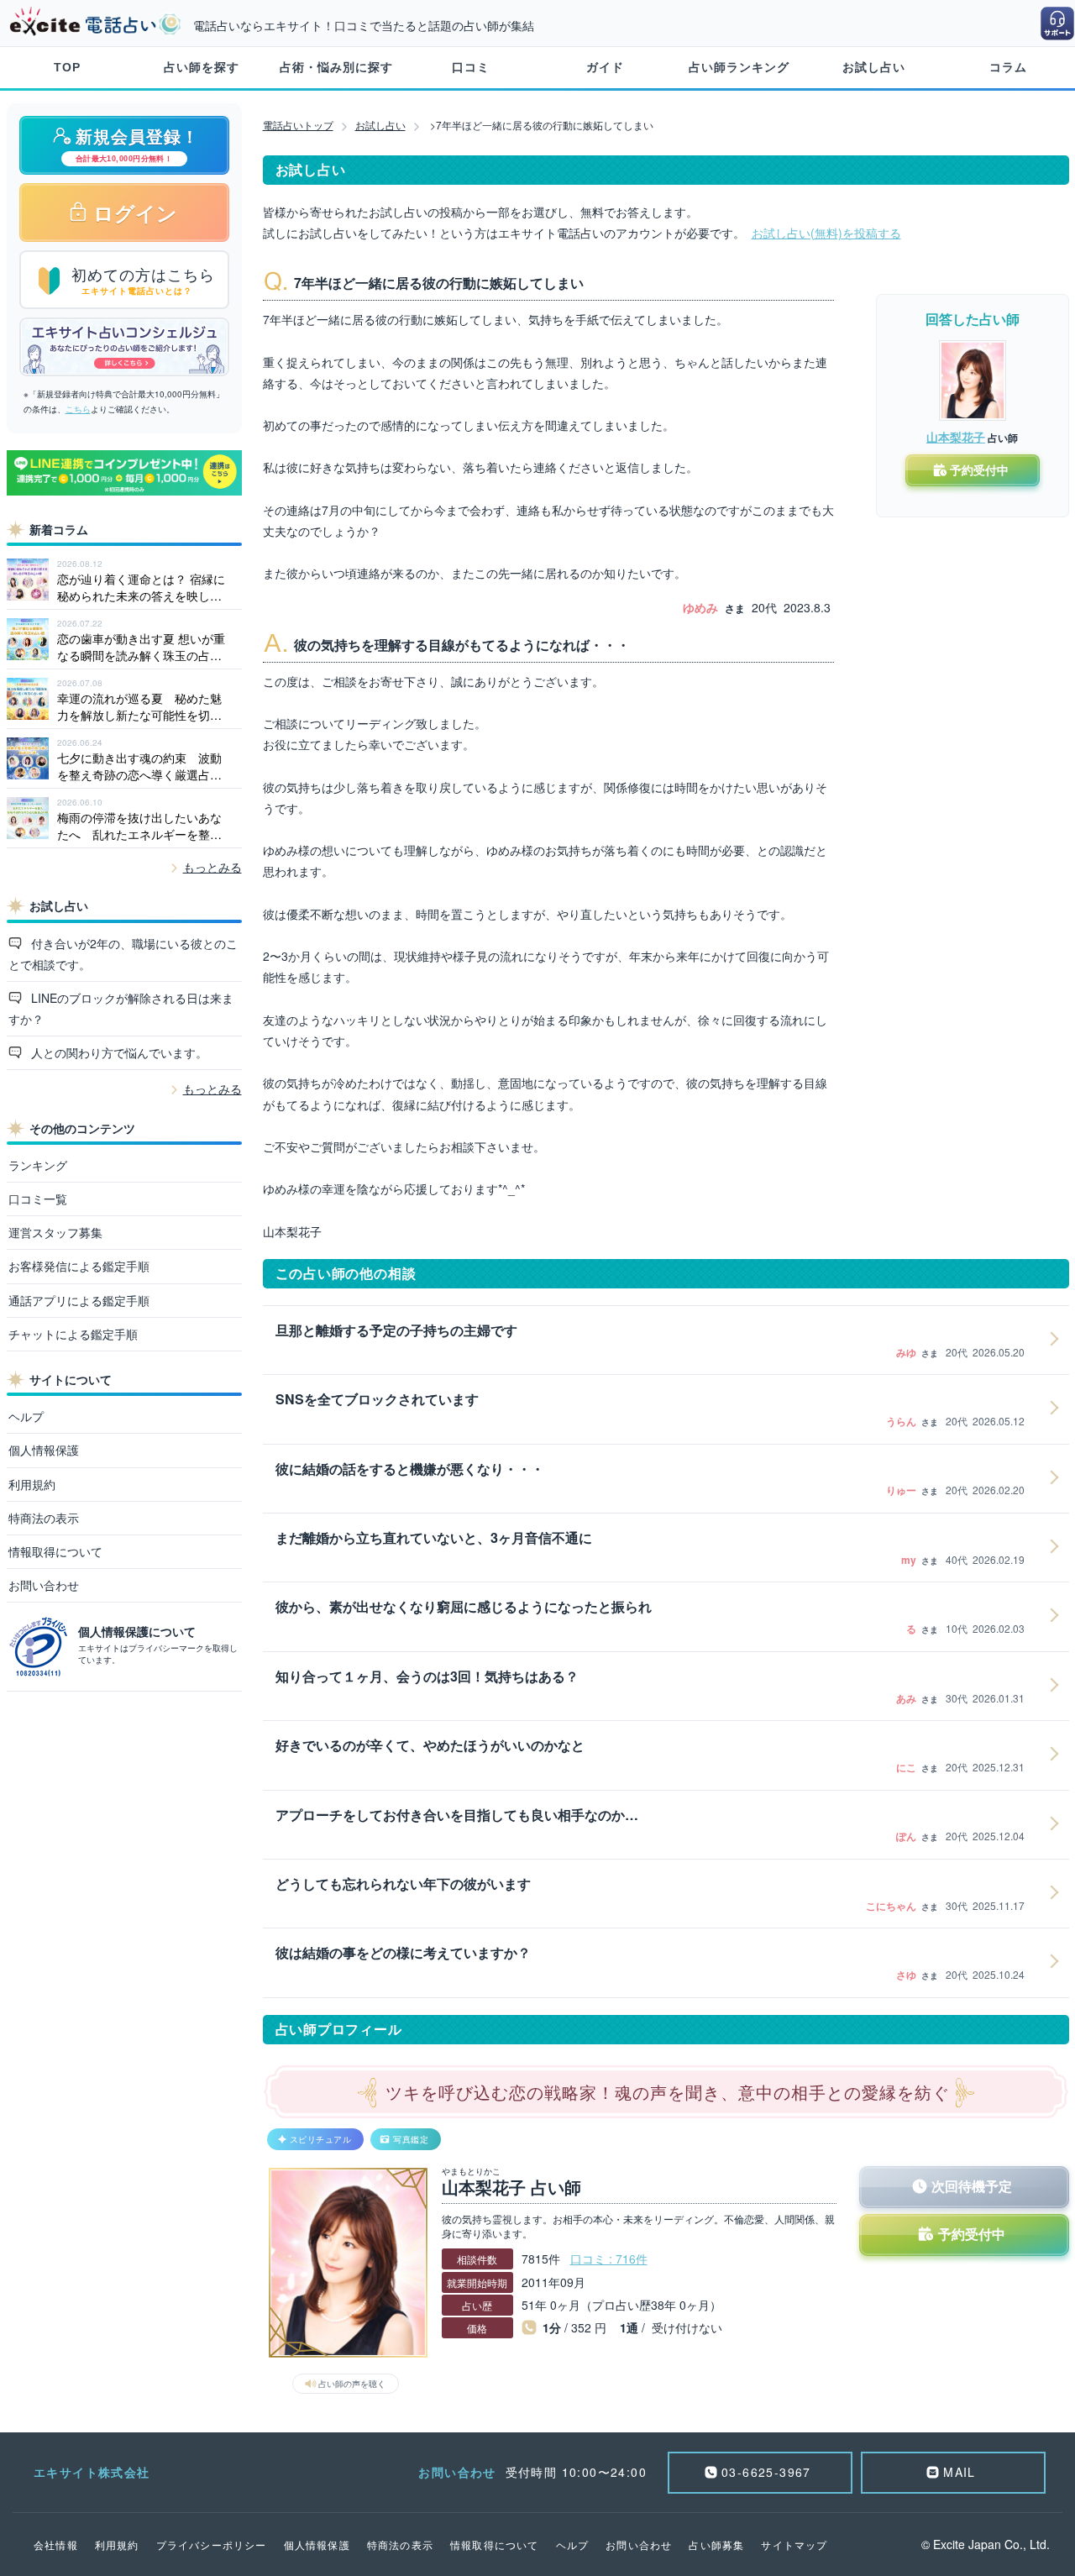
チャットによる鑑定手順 (73, 1334)
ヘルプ (26, 1416)
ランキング (38, 1165)
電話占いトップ (298, 125)
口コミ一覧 (38, 1199)
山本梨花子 (956, 437)
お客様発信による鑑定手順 (79, 1266)
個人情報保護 (44, 1450)
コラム (1008, 67)
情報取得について (55, 1551)
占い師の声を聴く (352, 2384)
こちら (78, 409)
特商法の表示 (44, 1518)
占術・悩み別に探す (336, 67)
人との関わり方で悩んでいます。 (118, 1052)
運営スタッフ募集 (55, 1232)
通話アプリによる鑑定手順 (79, 1300)
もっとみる (212, 867)
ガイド (605, 67)
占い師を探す (202, 67)
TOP (67, 67)
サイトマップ (794, 2545)
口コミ (471, 67)
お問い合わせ (44, 1585)
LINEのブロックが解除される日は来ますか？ (121, 1008)
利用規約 (32, 1484)
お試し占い (874, 67)
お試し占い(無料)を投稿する (826, 233)
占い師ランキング (739, 67)
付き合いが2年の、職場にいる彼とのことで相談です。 (123, 954)
